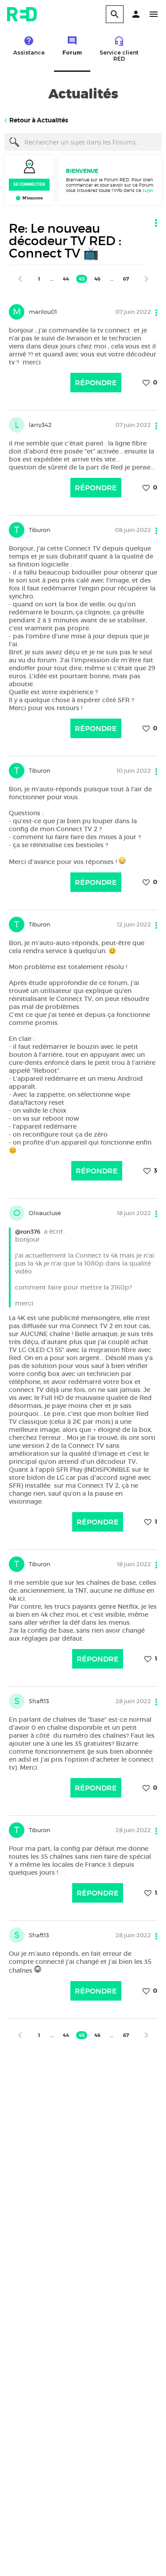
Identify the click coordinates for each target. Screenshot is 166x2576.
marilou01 (43, 312)
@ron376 (28, 1232)
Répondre (96, 383)
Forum (72, 53)
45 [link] (82, 279)
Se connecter (29, 184)
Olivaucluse (45, 1213)
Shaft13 (39, 1701)
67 (126, 279)
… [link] (52, 279)
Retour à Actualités (39, 120)
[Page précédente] (20, 279)
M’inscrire (33, 198)
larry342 (40, 425)
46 (97, 279)
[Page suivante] (147, 279)
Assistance (29, 53)
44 (66, 279)
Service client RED (119, 56)
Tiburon (40, 530)
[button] (136, 14)
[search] (115, 14)
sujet (148, 190)
